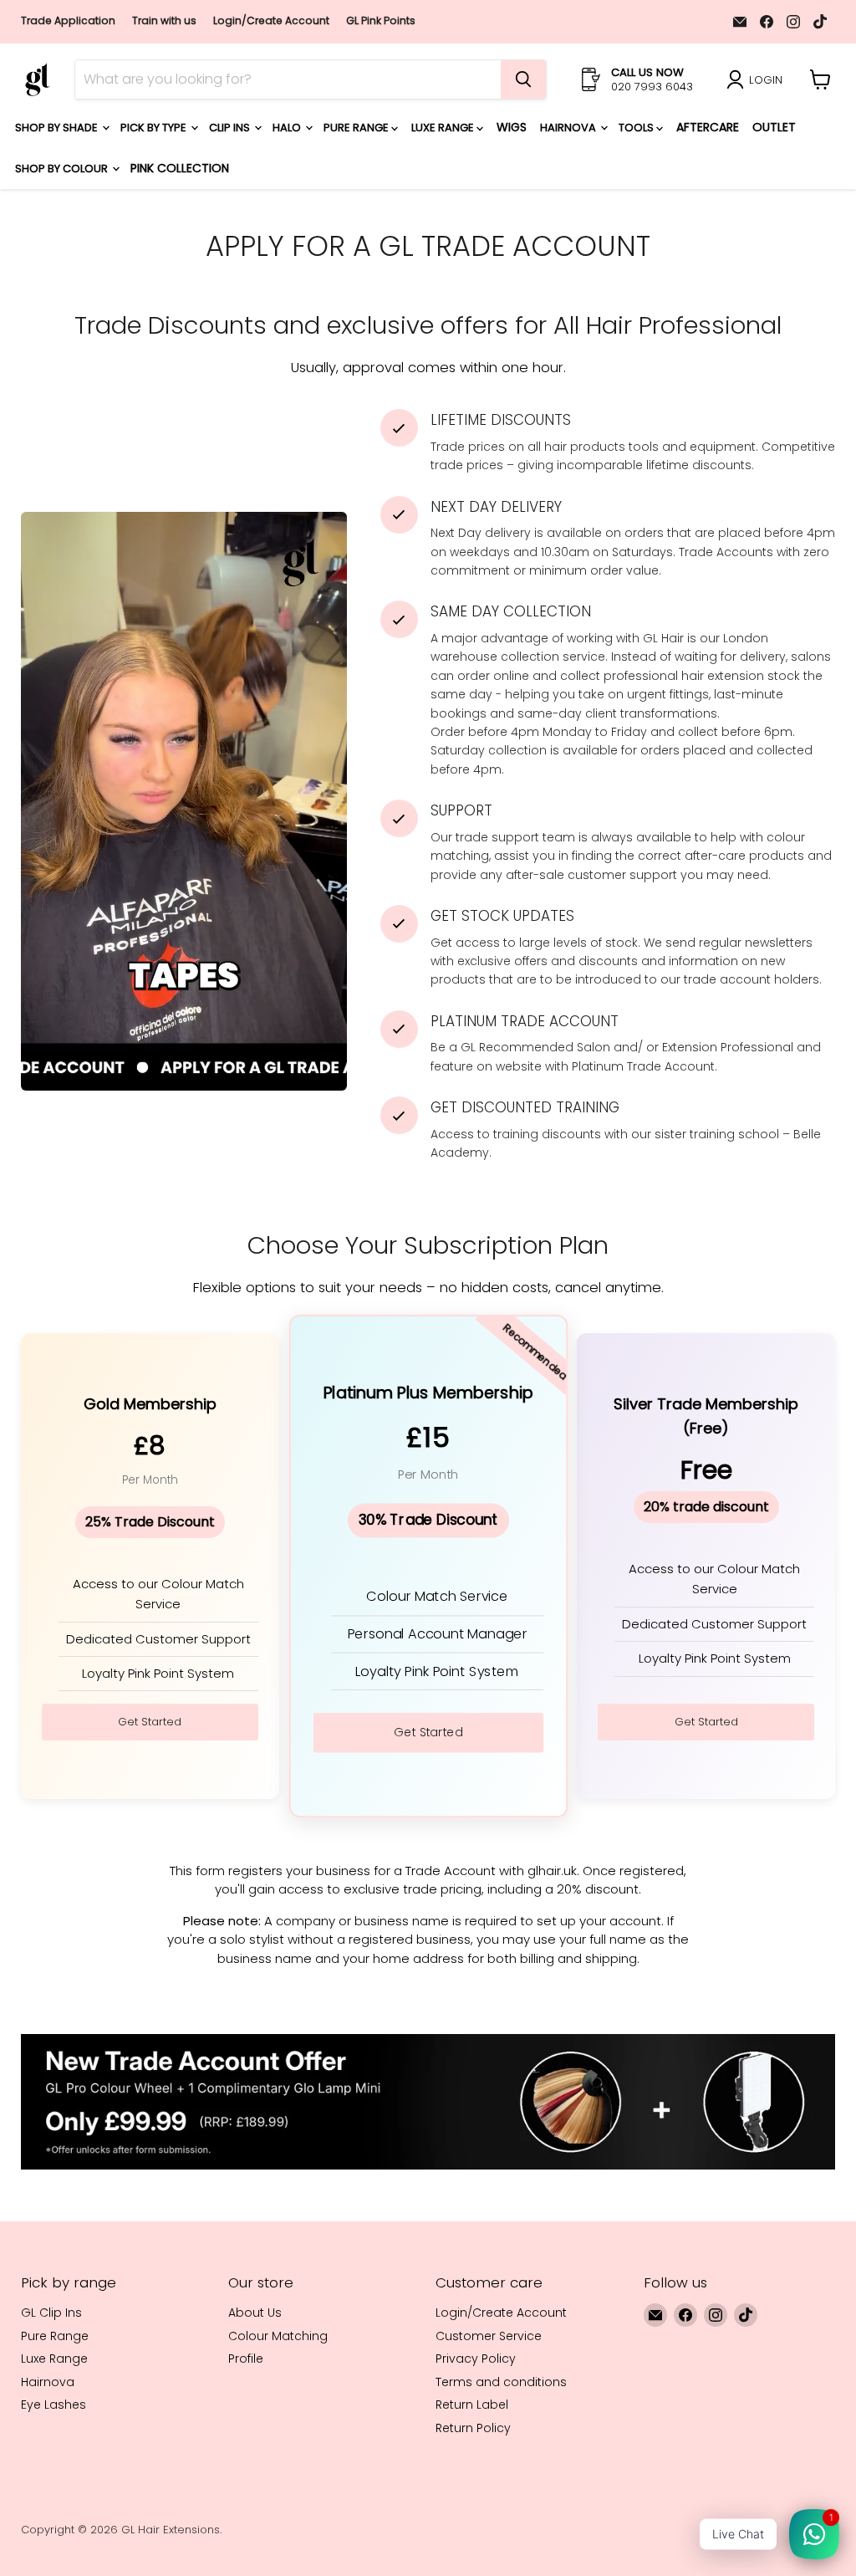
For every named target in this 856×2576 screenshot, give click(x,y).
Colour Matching (278, 2336)
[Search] (523, 79)
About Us (255, 2313)
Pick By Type (155, 128)
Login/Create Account (271, 21)
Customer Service (489, 2336)
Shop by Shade (58, 128)
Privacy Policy (476, 2359)
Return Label (472, 2405)
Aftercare (708, 127)
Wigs (512, 127)
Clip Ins (231, 128)
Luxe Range (444, 128)
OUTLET (774, 127)
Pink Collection (180, 168)
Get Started (150, 1722)
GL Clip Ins (51, 2313)
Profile (246, 2359)
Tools (637, 128)
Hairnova (569, 128)
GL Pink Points (381, 21)
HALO (288, 128)
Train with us (164, 21)
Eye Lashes (53, 2405)
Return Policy (473, 2428)
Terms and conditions (501, 2382)
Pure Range (357, 128)
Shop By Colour (63, 169)
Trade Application (68, 21)
